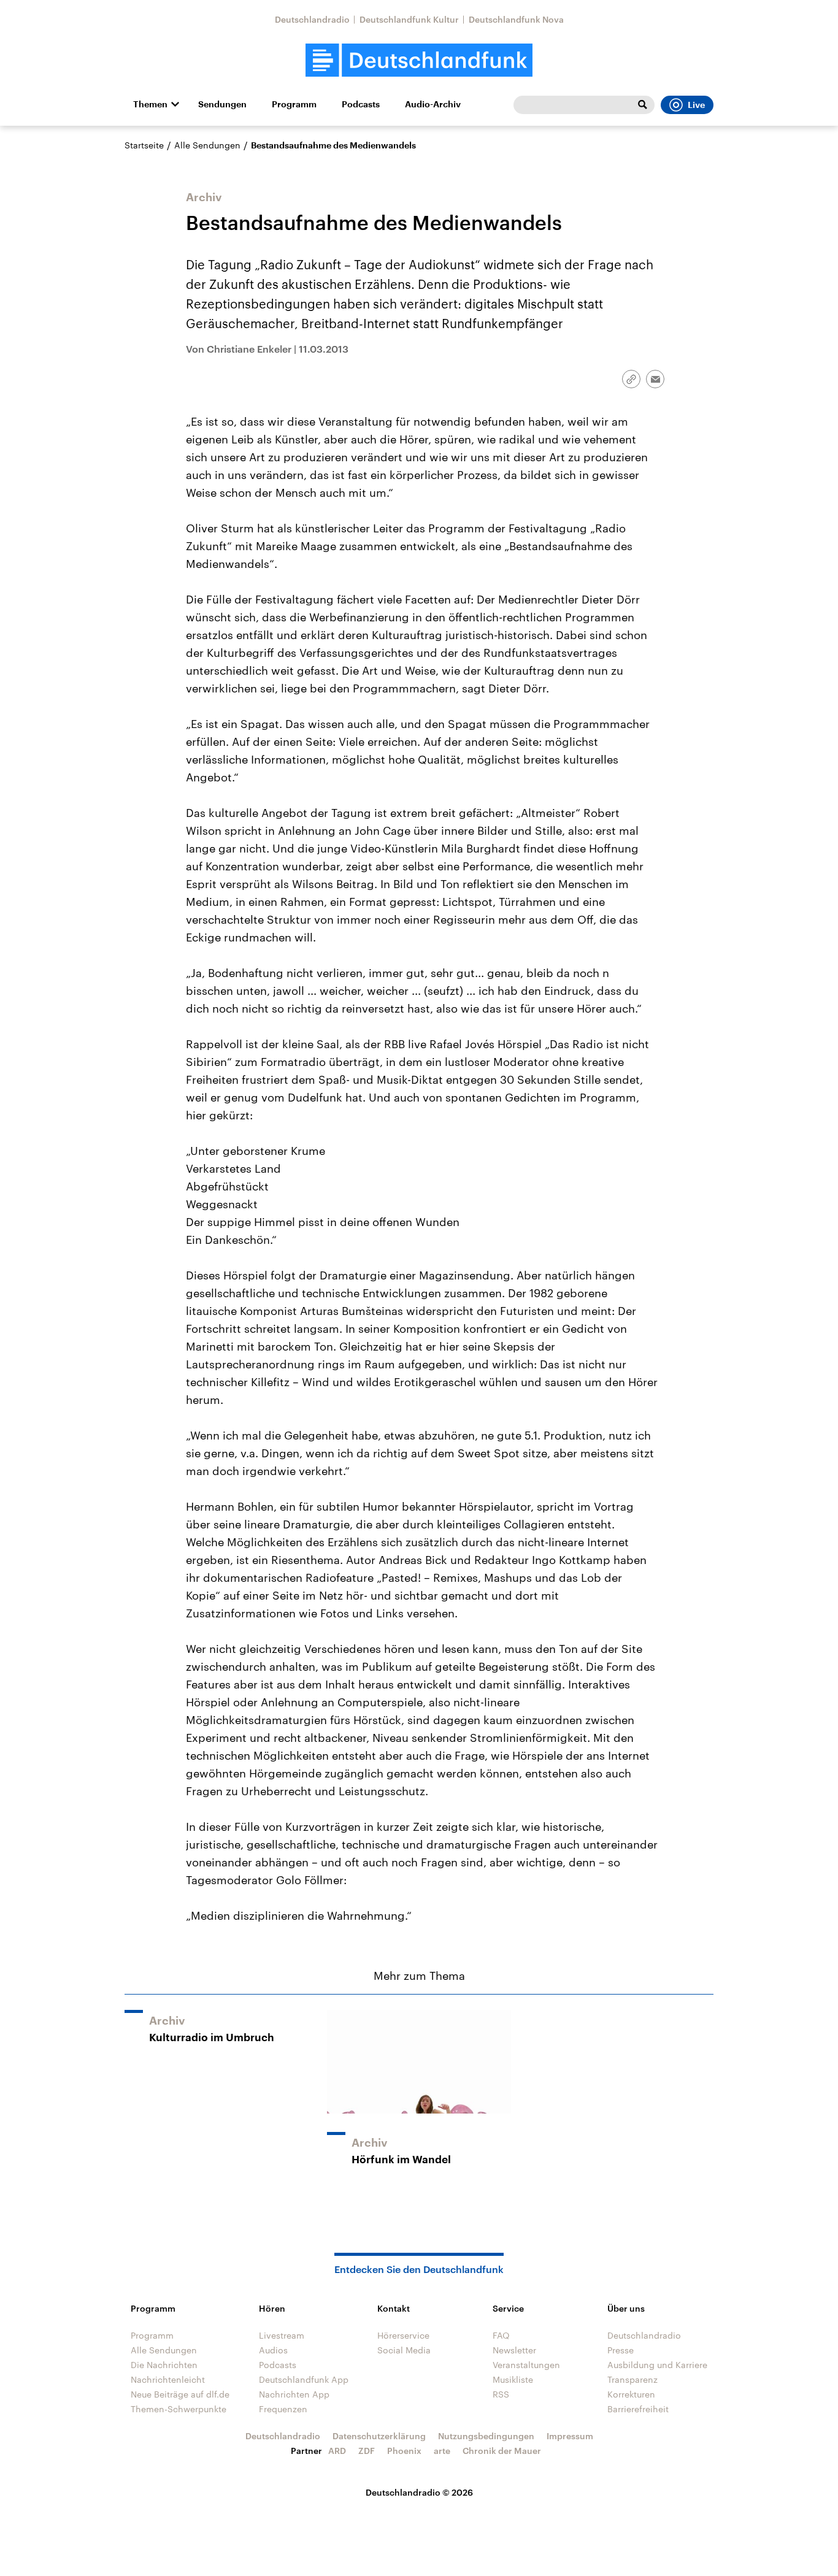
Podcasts (361, 104)
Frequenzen (283, 2409)
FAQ (501, 2335)
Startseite (144, 145)
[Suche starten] (642, 105)
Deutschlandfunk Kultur (409, 19)
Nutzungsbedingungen (486, 2436)
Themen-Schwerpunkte (179, 2409)
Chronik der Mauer (502, 2451)
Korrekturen (631, 2394)
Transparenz (632, 2379)
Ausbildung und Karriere (657, 2365)
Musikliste (513, 2379)
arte (442, 2451)
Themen (150, 104)
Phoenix (404, 2451)
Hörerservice (403, 2335)
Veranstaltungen (526, 2365)
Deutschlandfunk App (304, 2379)
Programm (294, 104)
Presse (621, 2350)
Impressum (570, 2436)
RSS (501, 2394)
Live (696, 105)
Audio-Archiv (433, 104)
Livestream (282, 2335)
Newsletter (514, 2350)
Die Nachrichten (164, 2365)
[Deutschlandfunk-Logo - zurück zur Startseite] (419, 60)
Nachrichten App (294, 2394)
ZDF (367, 2451)
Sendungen (222, 104)
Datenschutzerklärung (379, 2436)
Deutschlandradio (312, 19)
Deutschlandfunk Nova (516, 19)
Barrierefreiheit (638, 2409)
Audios (273, 2350)
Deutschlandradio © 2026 (419, 2492)
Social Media (404, 2350)
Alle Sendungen (207, 145)
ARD (337, 2451)
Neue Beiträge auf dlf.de (180, 2394)
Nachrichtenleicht (168, 2379)
